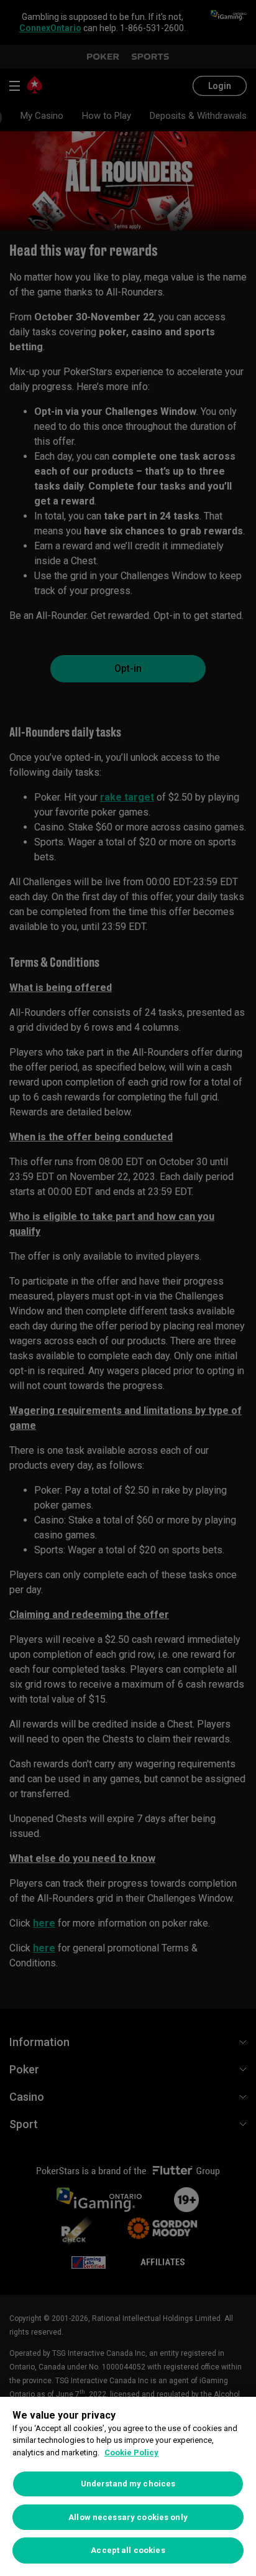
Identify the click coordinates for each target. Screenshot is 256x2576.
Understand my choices (128, 2484)
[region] (128, 2486)
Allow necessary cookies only (128, 2517)
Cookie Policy (131, 2453)
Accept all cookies (128, 2550)
